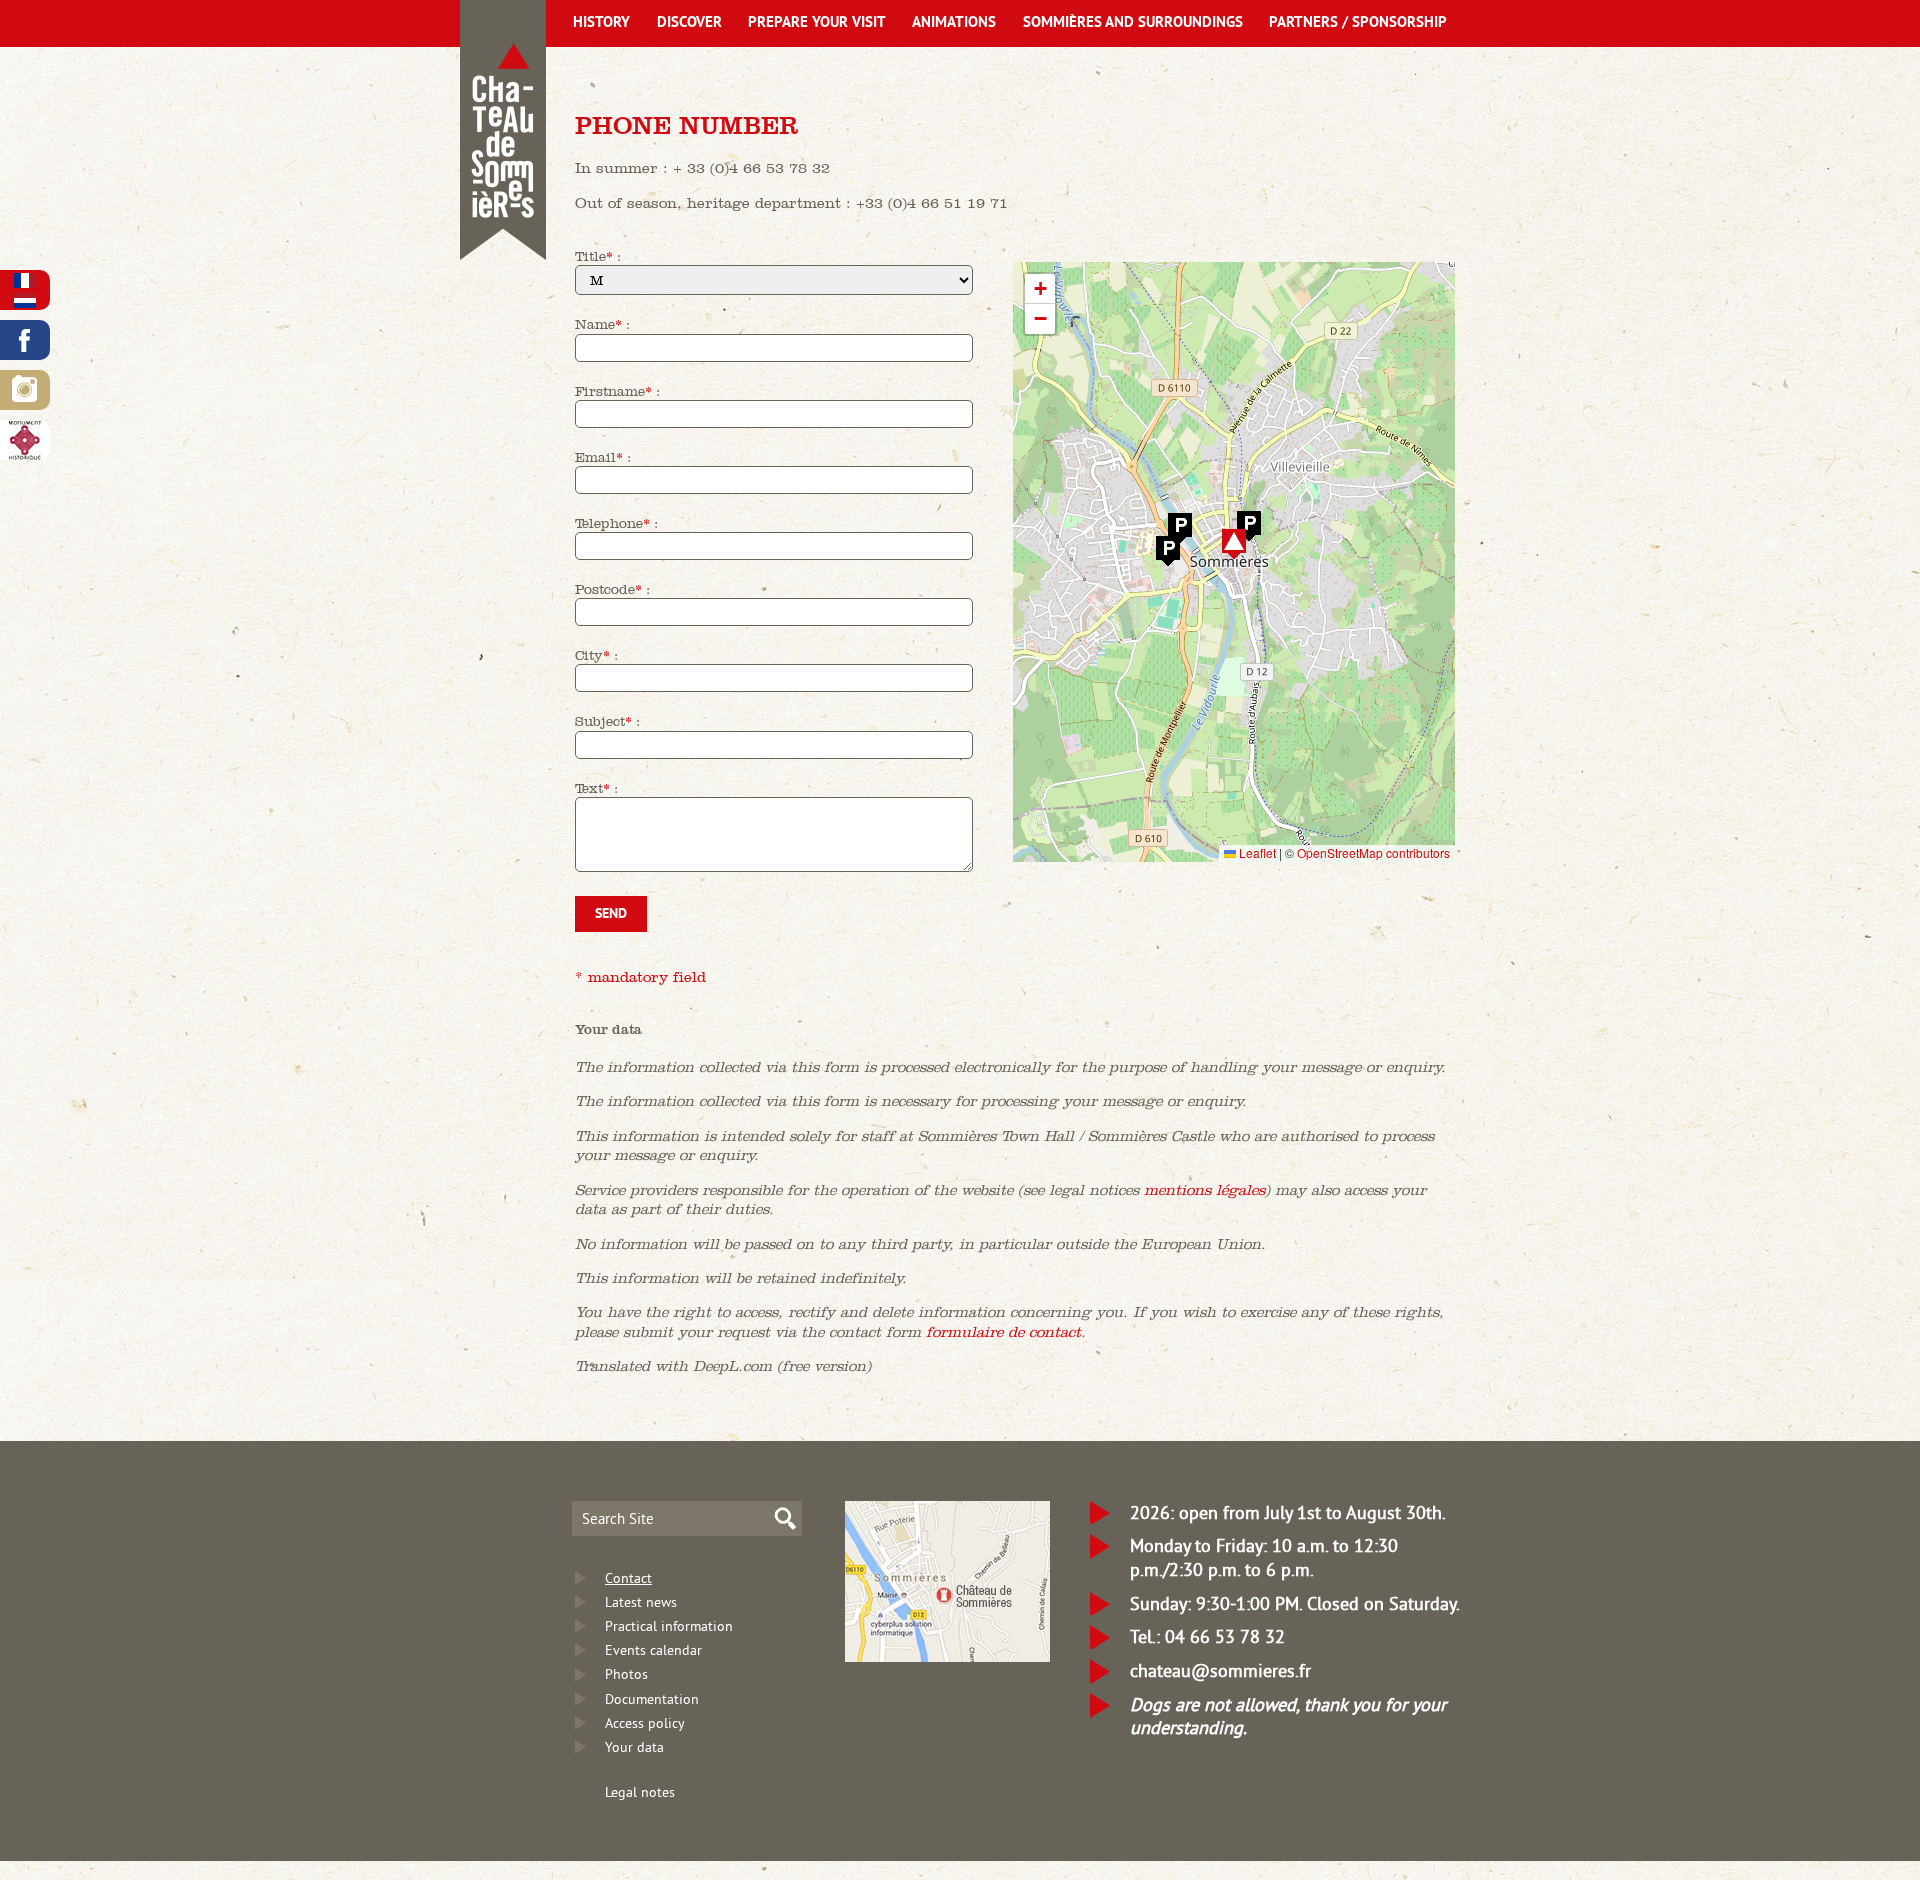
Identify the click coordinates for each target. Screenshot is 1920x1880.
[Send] (774, 914)
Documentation (652, 1699)
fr (25, 280)
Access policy (645, 1723)
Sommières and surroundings (1133, 23)
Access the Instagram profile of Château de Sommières (25, 390)
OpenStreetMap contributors (1373, 852)
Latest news (641, 1602)
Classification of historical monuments (25, 440)
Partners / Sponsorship (1358, 23)
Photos (626, 1674)
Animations (954, 23)
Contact (628, 1578)
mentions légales (1204, 1189)
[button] (1234, 543)
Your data (634, 1747)
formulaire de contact (1003, 1331)
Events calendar (653, 1650)
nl (25, 300)
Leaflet (1256, 852)
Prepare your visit (817, 23)
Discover (689, 23)
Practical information (669, 1626)
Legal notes (640, 1792)
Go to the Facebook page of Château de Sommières (25, 340)
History (601, 23)
